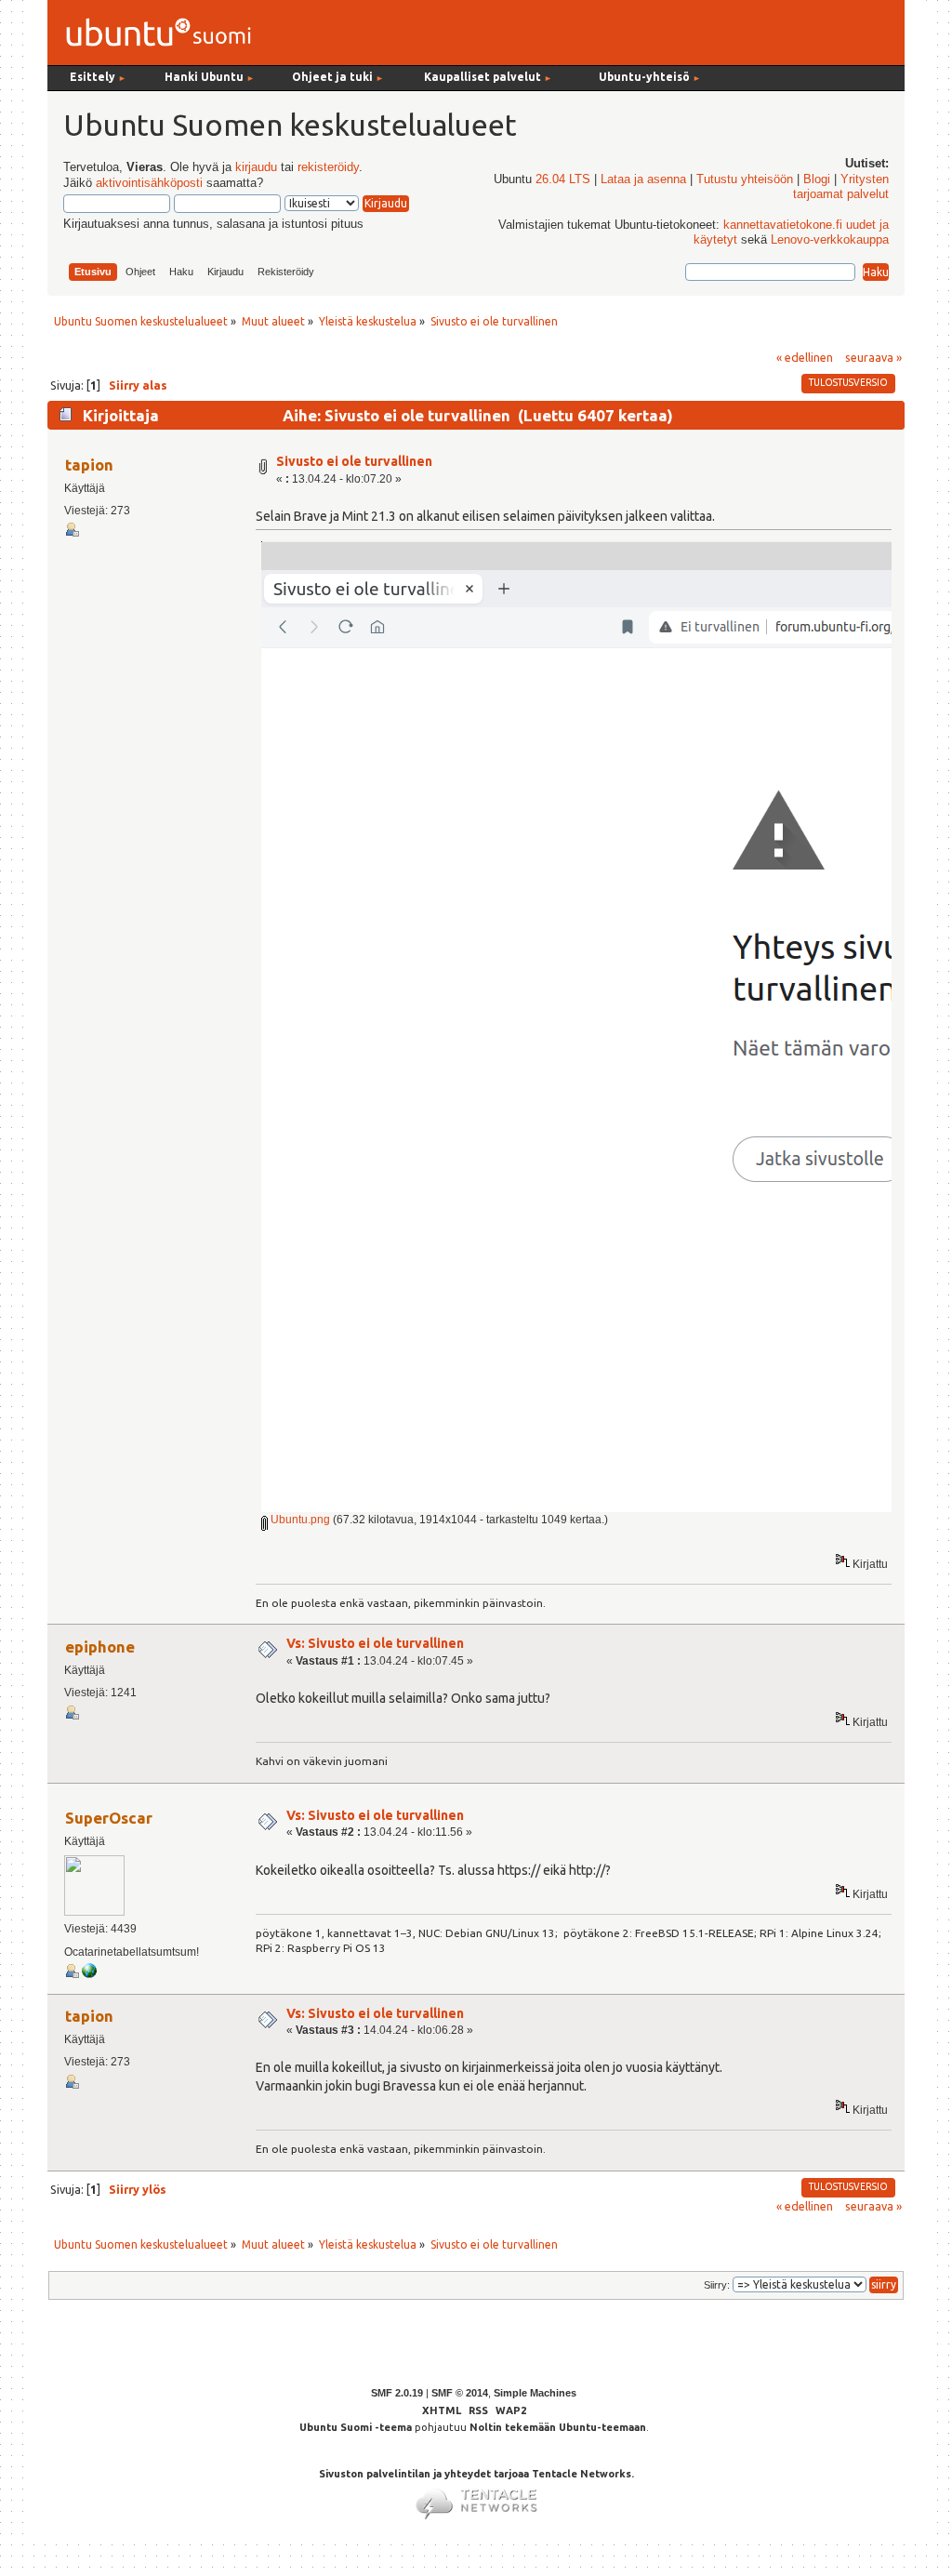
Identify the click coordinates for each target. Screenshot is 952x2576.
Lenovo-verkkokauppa (830, 240)
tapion (89, 465)
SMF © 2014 (460, 2393)
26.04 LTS (563, 179)
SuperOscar (109, 1818)
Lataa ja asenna (643, 179)
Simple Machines (535, 2393)
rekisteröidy (328, 167)
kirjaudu (256, 167)
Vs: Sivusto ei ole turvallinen (375, 1643)
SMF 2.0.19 (397, 2393)
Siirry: (717, 2285)
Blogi (817, 179)
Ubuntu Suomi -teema (356, 2427)
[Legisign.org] (89, 1974)
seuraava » (873, 357)
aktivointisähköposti (149, 183)
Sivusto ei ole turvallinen (354, 461)
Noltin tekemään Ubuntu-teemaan (558, 2427)
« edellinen (805, 357)
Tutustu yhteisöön (745, 179)
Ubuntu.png (299, 1520)
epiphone (100, 1647)
